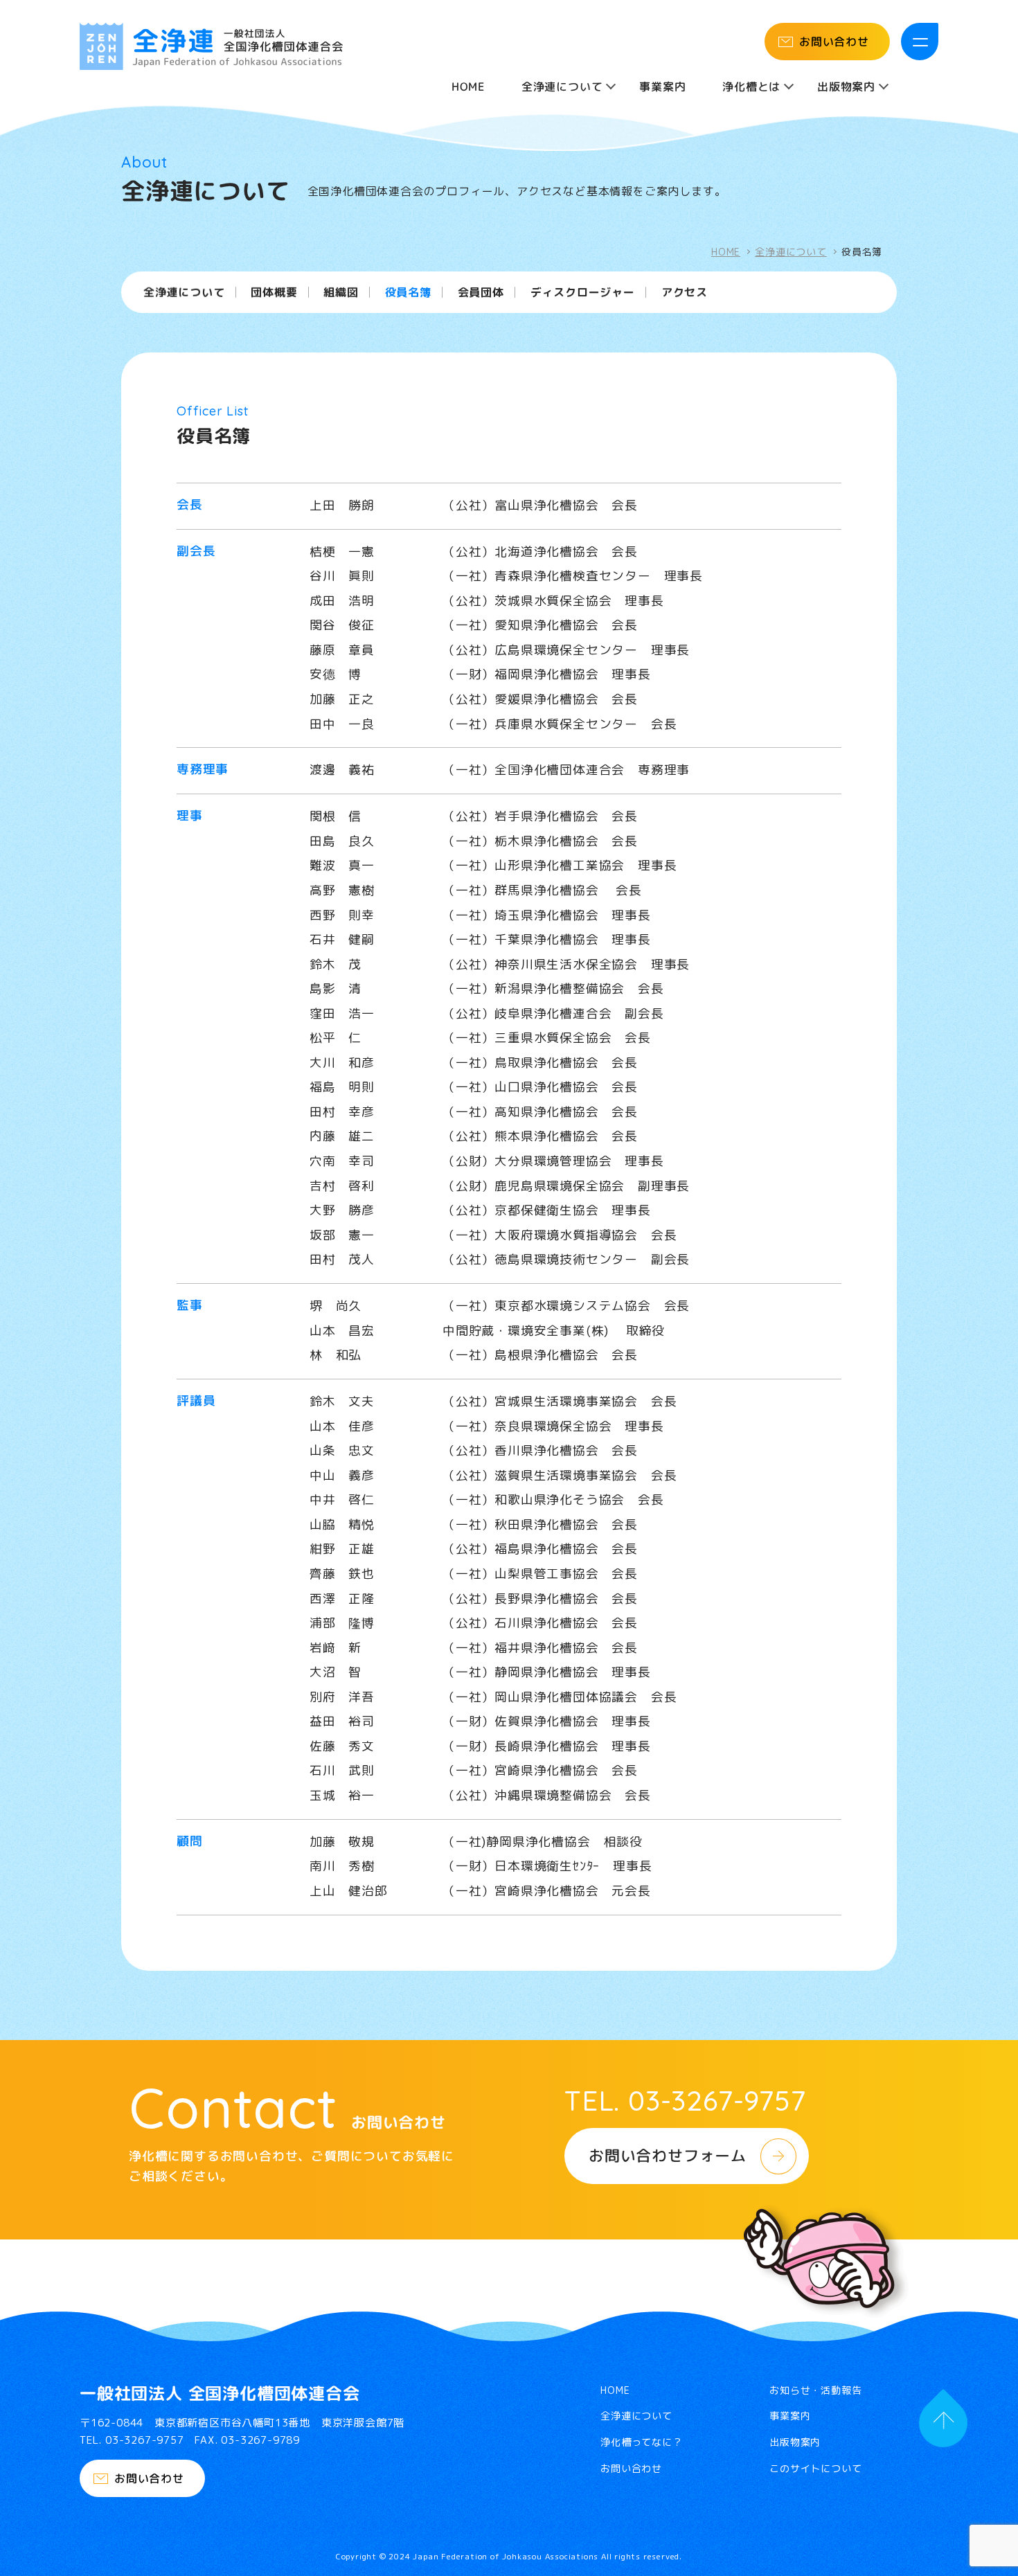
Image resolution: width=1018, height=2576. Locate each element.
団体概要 (274, 293)
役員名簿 (408, 293)
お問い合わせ (834, 42)
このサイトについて (815, 2469)
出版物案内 (795, 2442)
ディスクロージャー (583, 293)
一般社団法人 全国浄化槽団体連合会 (220, 2393)
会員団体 (481, 293)
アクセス (685, 293)
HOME (468, 87)
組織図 (341, 293)
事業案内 (662, 87)
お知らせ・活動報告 (815, 2390)
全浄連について (791, 252)
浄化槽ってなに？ (641, 2442)
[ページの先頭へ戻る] (943, 2423)
